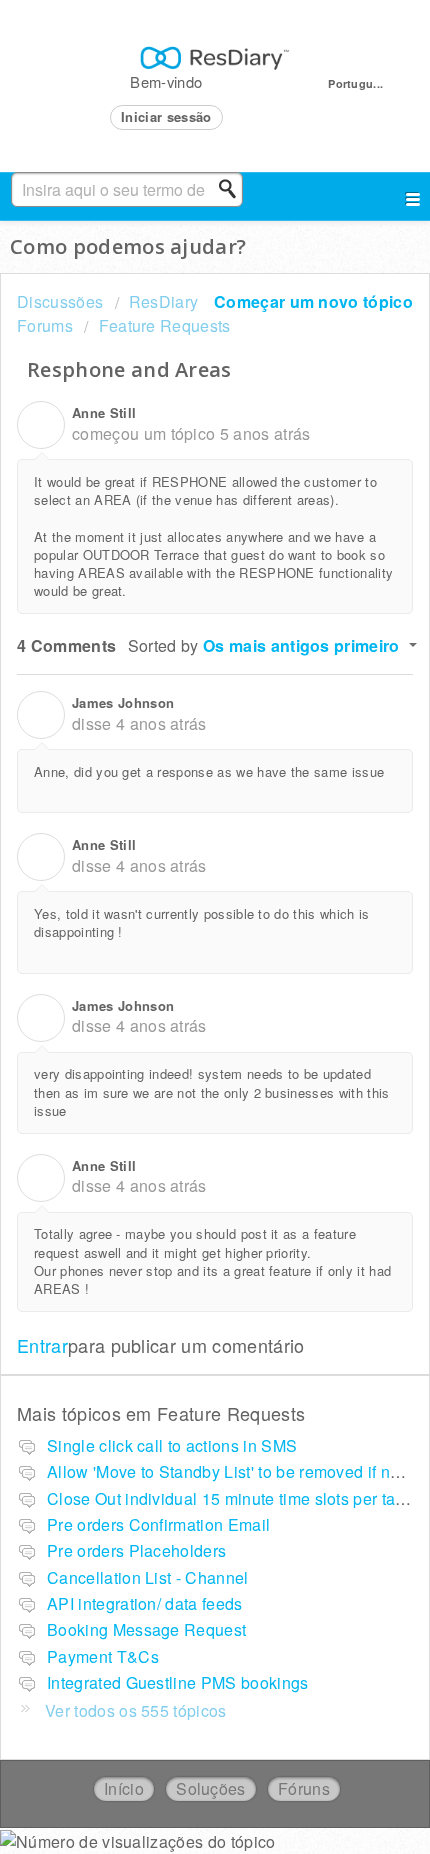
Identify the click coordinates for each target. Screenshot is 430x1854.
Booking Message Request (146, 1629)
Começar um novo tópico (313, 301)
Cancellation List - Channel (148, 1577)
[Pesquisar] (233, 189)
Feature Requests (164, 325)
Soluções (211, 1788)
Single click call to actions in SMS (172, 1445)
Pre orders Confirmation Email (158, 1524)
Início (124, 1788)
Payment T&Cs (103, 1656)
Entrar (42, 1345)
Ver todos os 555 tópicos (136, 1710)
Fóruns (304, 1788)
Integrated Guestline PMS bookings (178, 1682)
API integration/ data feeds (145, 1603)
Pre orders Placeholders (136, 1550)
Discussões (60, 301)
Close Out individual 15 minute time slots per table (232, 1498)
